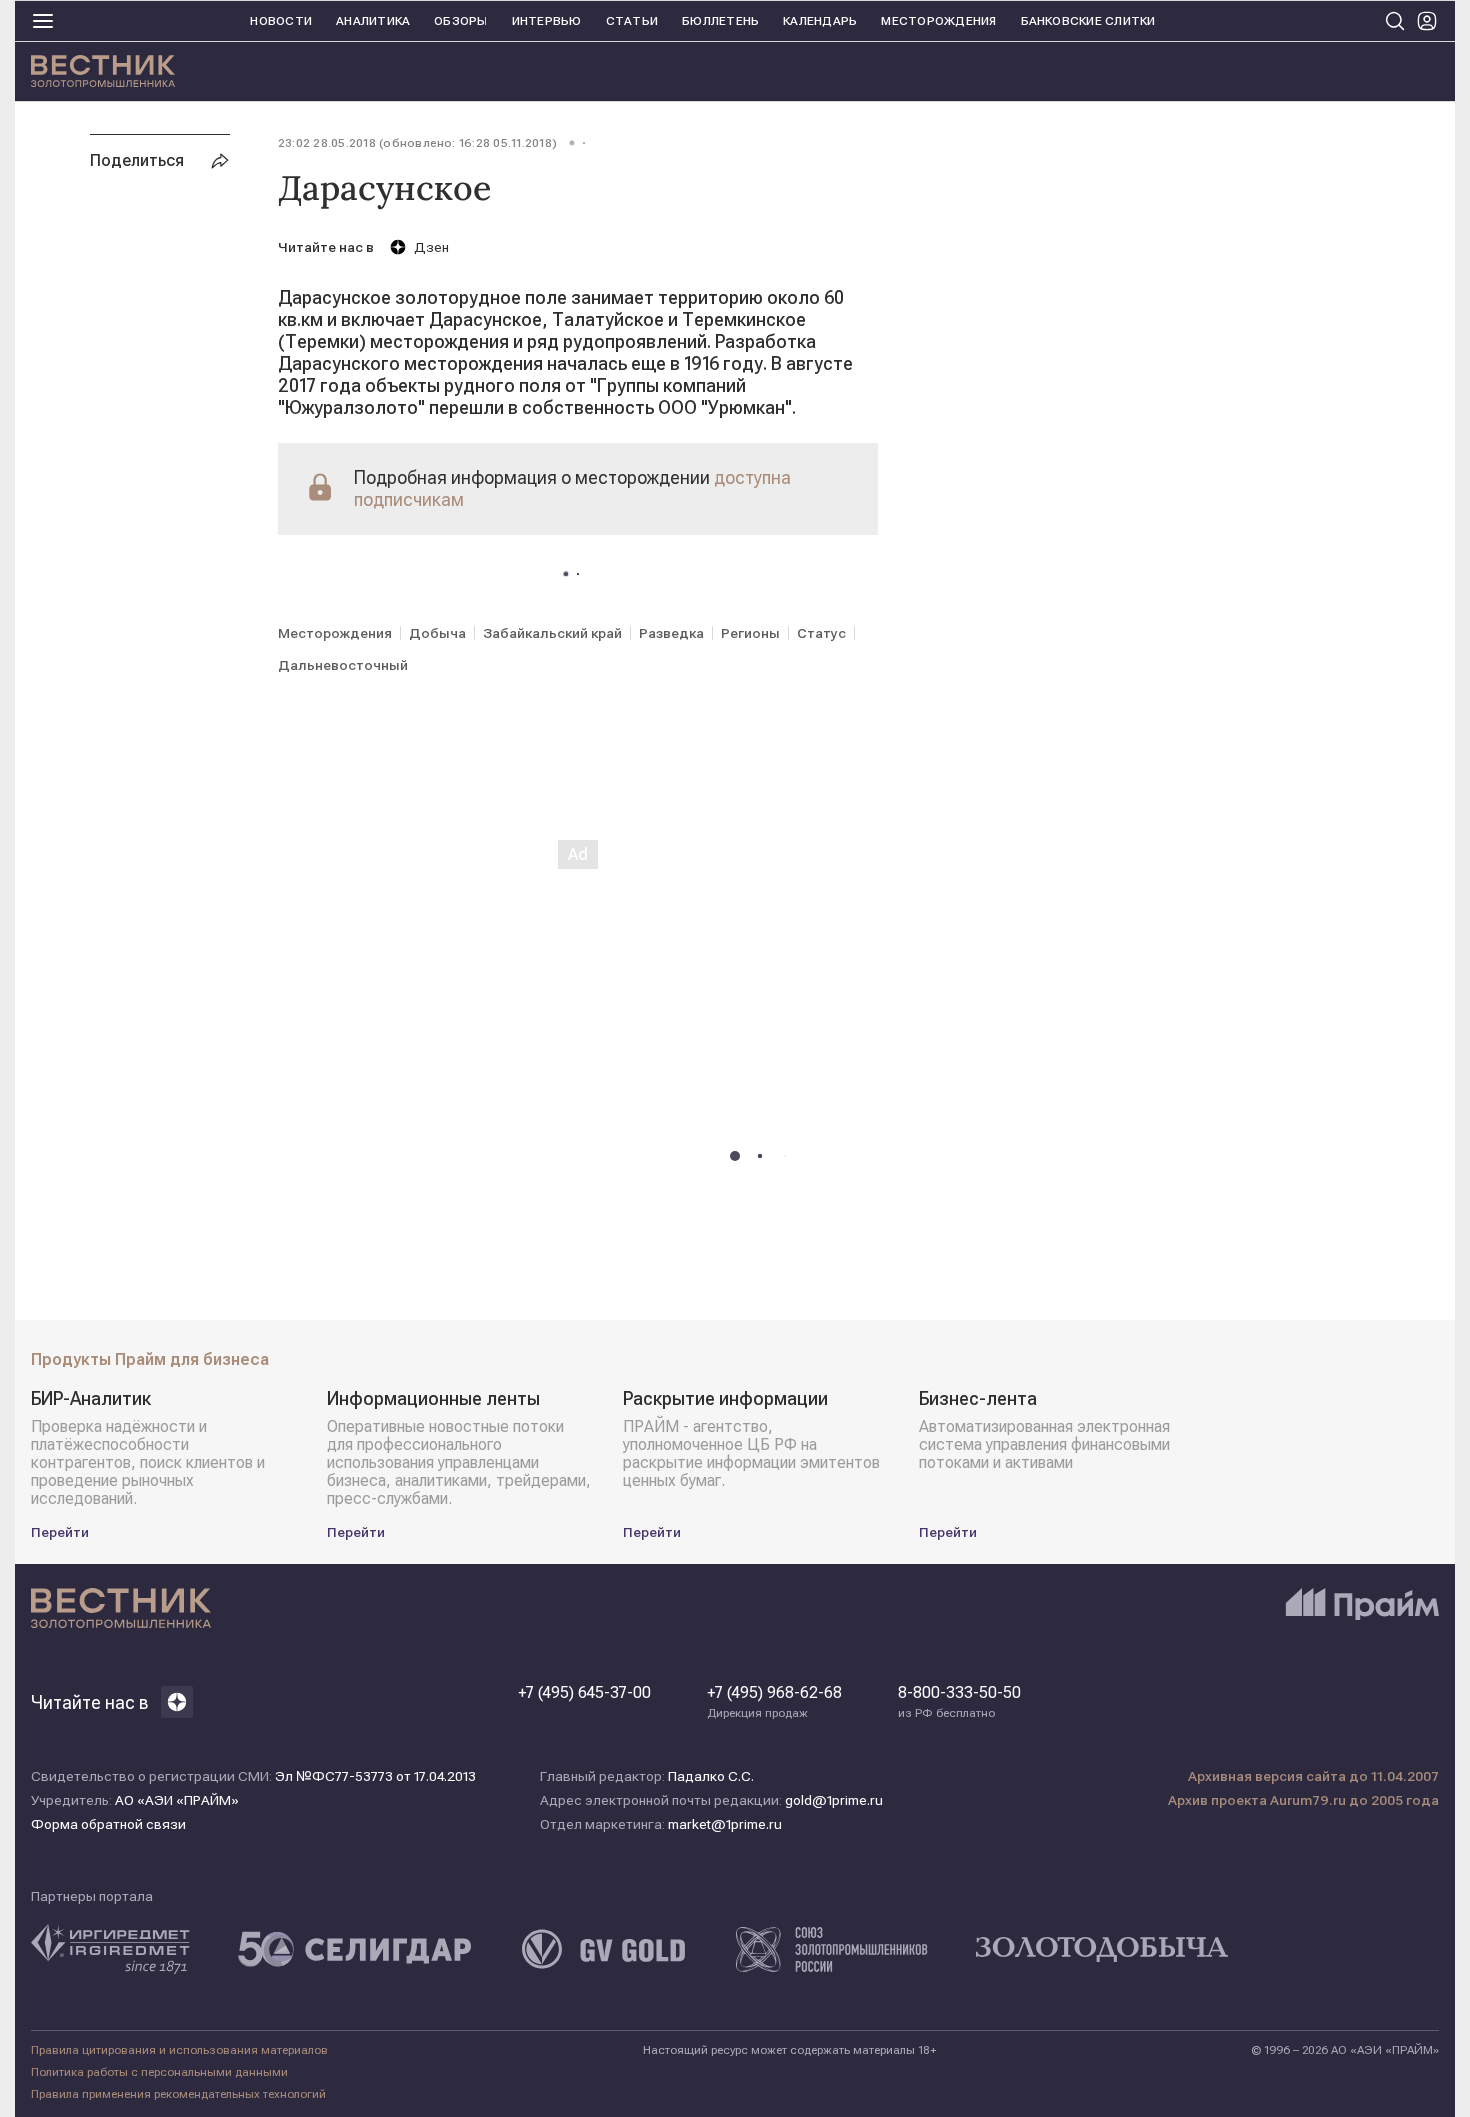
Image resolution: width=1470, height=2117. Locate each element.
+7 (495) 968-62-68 (774, 1702)
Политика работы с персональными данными (159, 2072)
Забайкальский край (552, 633)
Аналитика (373, 21)
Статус (821, 633)
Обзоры (460, 21)
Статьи (632, 21)
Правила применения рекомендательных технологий (178, 2094)
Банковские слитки (1088, 21)
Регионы (750, 633)
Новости (281, 21)
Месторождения (938, 21)
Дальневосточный (343, 665)
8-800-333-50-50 (959, 1702)
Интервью (547, 21)
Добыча (437, 633)
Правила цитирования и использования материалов (179, 2050)
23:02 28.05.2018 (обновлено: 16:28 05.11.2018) (417, 143)
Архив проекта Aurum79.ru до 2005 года (1303, 1800)
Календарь (820, 21)
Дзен (431, 247)
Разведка (671, 633)
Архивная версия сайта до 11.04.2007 (1313, 1776)
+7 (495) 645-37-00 (584, 1693)
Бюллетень (720, 21)
